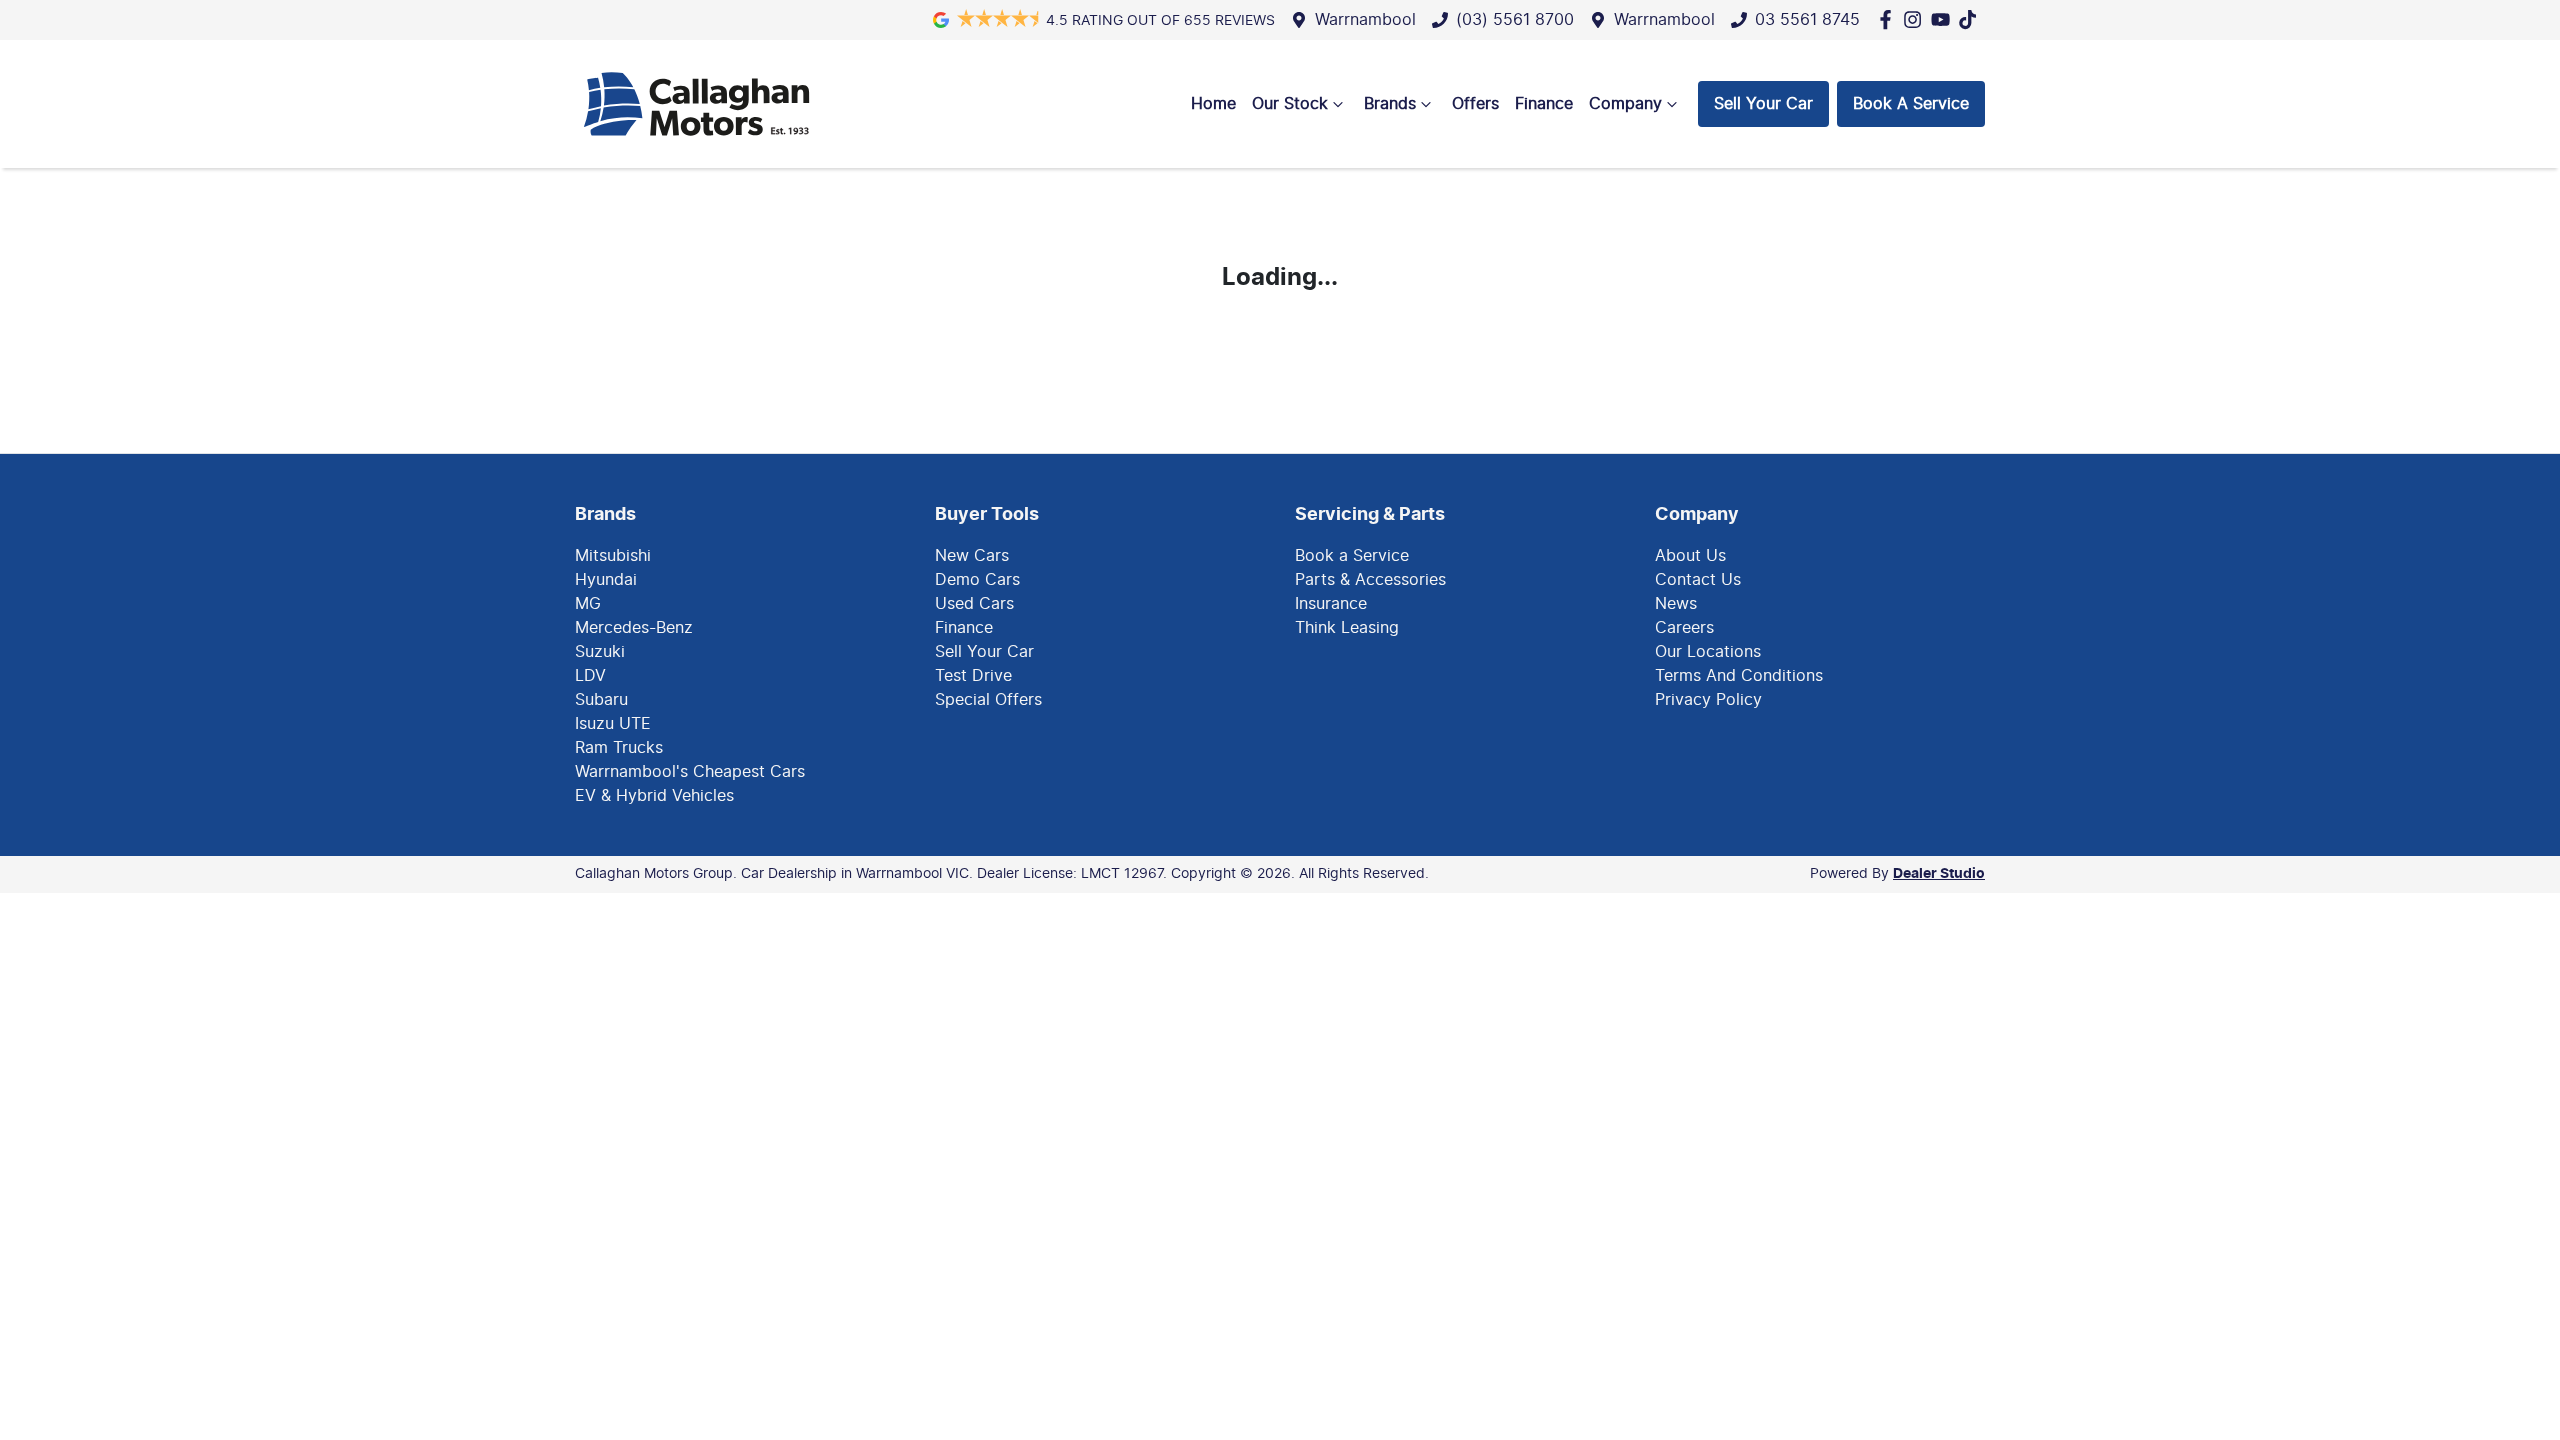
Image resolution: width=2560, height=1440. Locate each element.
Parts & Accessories (1370, 580)
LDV (590, 676)
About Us (1690, 556)
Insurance (1331, 604)
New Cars (972, 556)
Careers (1684, 628)
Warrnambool (1365, 20)
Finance (1544, 104)
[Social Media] (1971, 19)
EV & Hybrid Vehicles (654, 796)
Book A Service (1911, 104)
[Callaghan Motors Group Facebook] (1889, 19)
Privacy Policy (1708, 700)
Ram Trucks (619, 748)
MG (588, 604)
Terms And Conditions (1739, 676)
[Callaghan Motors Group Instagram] (1916, 19)
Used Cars (974, 604)
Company (1625, 104)
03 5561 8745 (1807, 20)
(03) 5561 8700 (1515, 20)
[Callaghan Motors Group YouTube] (1944, 19)
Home (1213, 104)
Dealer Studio (1939, 874)
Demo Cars (977, 580)
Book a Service (1352, 556)
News (1676, 604)
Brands (1390, 104)
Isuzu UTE (613, 724)
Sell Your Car (1763, 104)
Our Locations (1708, 652)
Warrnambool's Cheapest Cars (690, 772)
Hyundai (606, 580)
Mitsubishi (613, 556)
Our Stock (1290, 104)
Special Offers (988, 700)
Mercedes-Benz (634, 628)
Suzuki (600, 652)
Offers (1475, 104)
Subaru (601, 700)
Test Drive (973, 676)
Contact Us (1698, 580)
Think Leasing (1347, 628)
